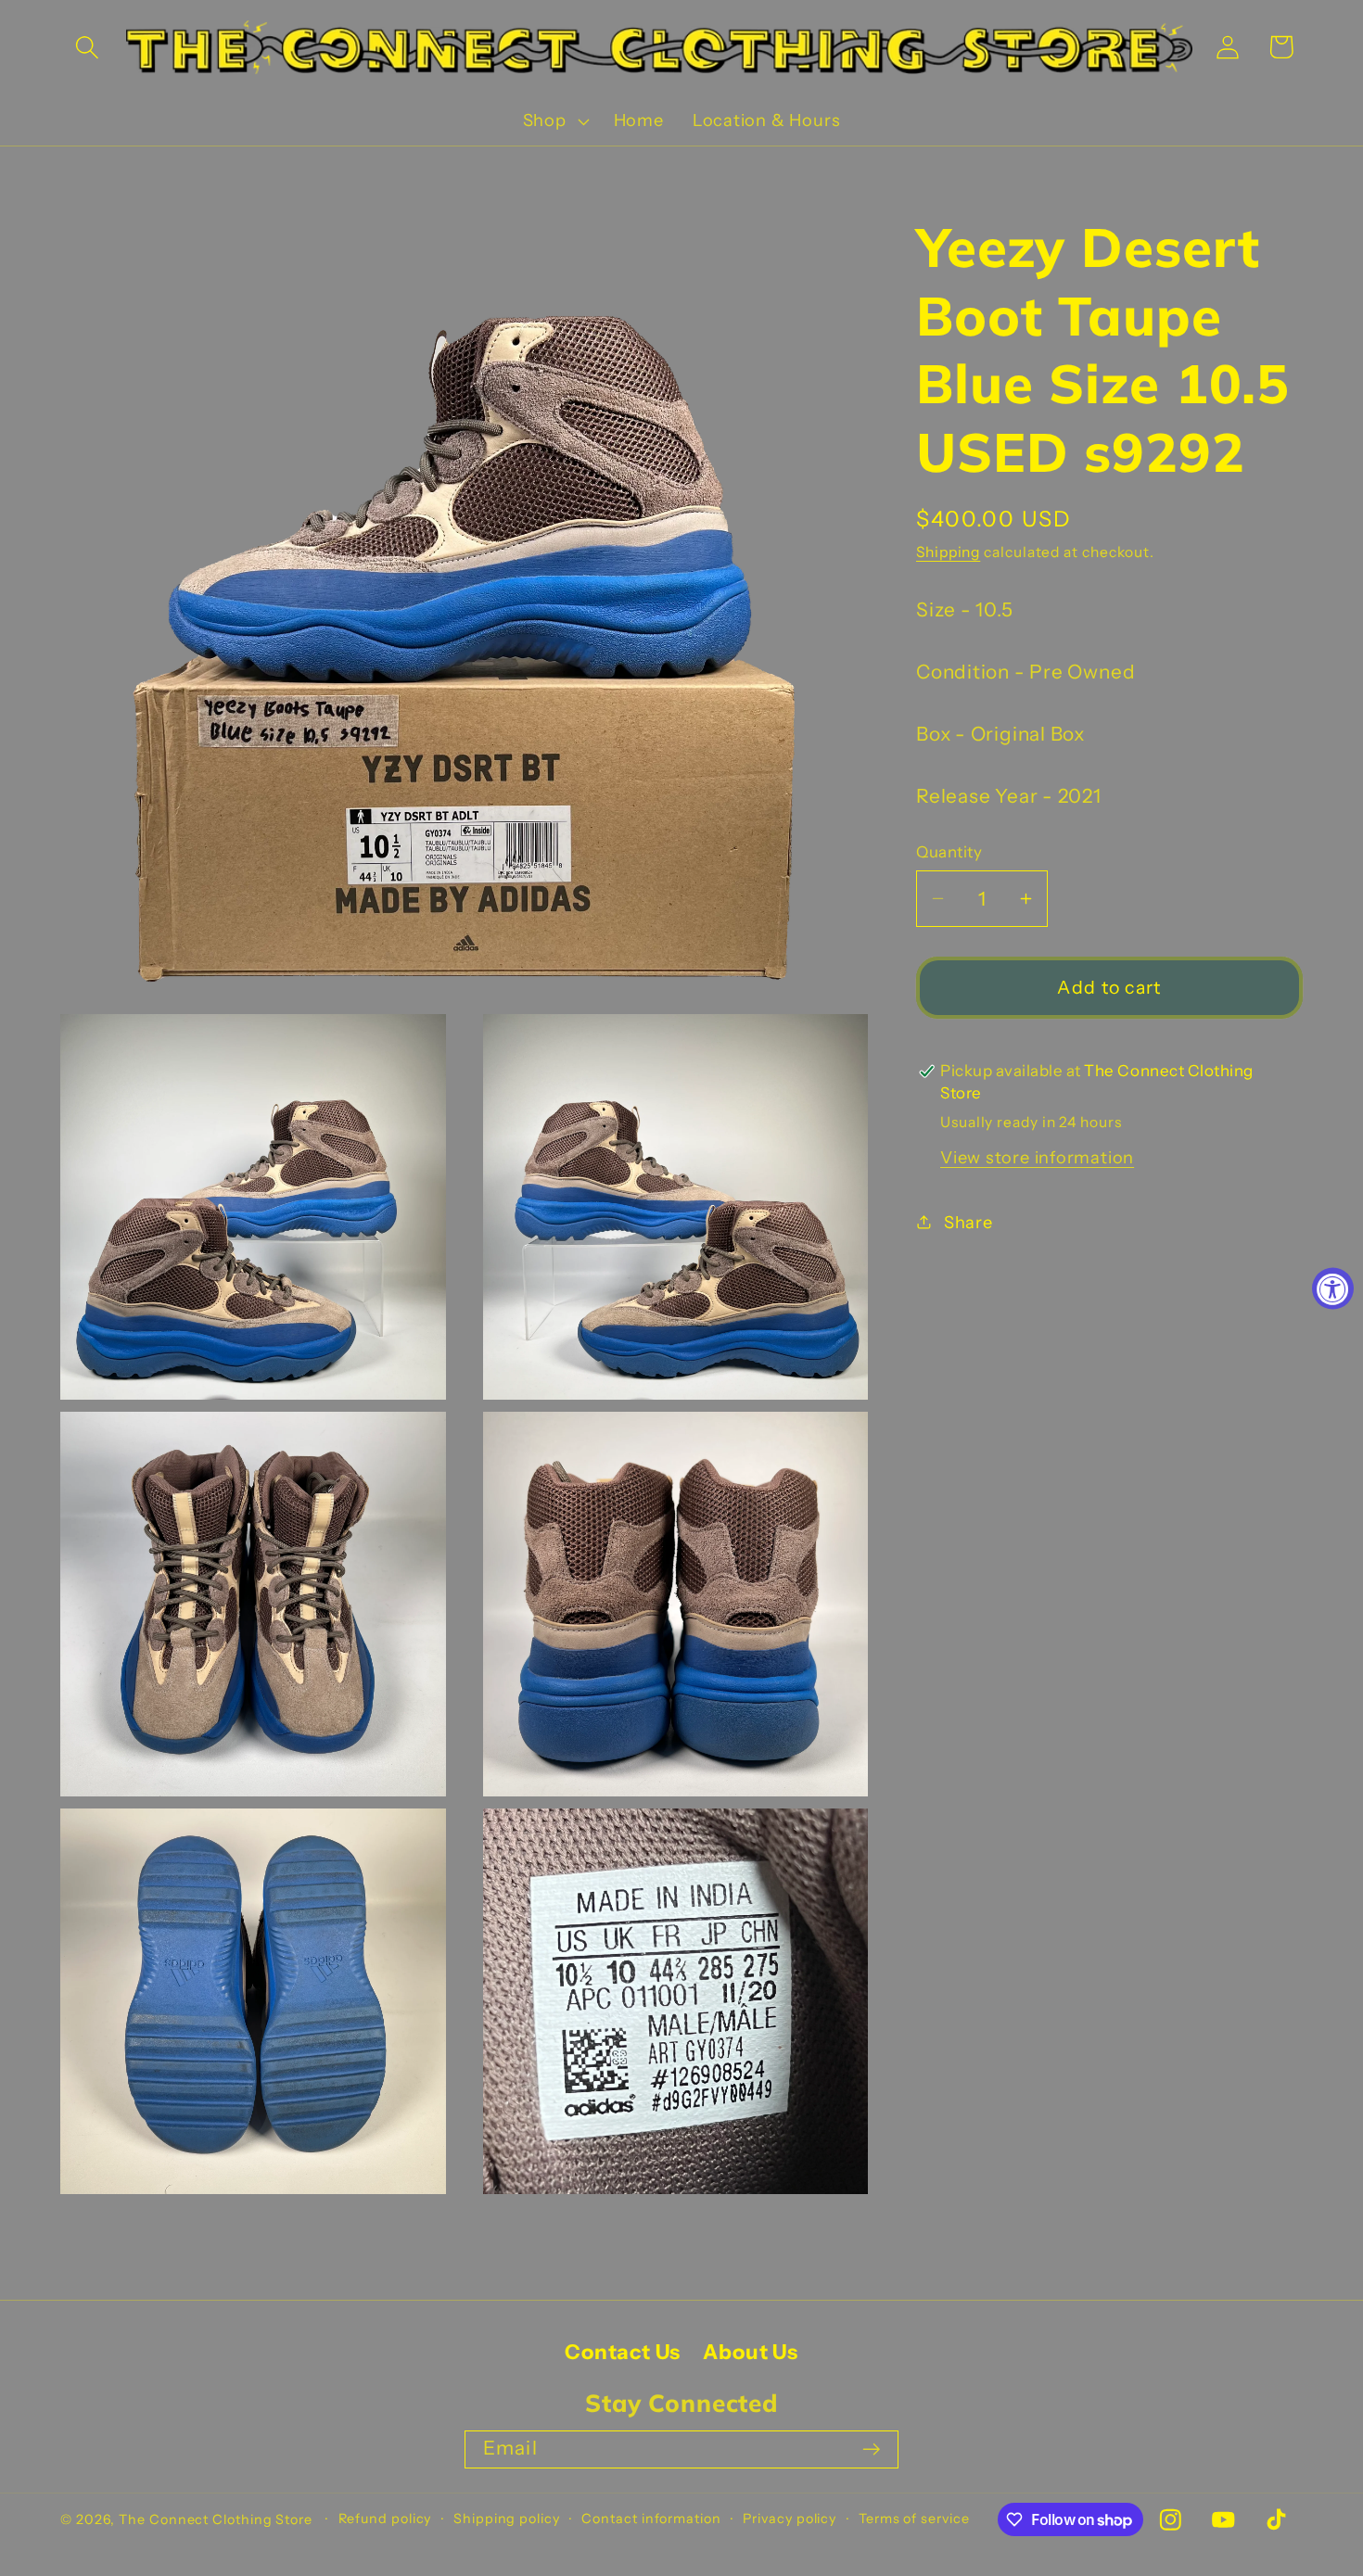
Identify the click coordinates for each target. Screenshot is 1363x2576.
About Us (750, 2353)
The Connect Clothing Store (216, 2519)
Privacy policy (790, 2519)
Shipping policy (507, 2519)
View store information (1037, 1157)
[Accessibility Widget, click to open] (1333, 1288)
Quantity (949, 852)
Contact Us (623, 2353)
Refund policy (385, 2519)
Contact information (651, 2519)
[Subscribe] (871, 2449)
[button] (87, 47)
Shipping (948, 552)
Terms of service (914, 2519)
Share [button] (968, 1221)
